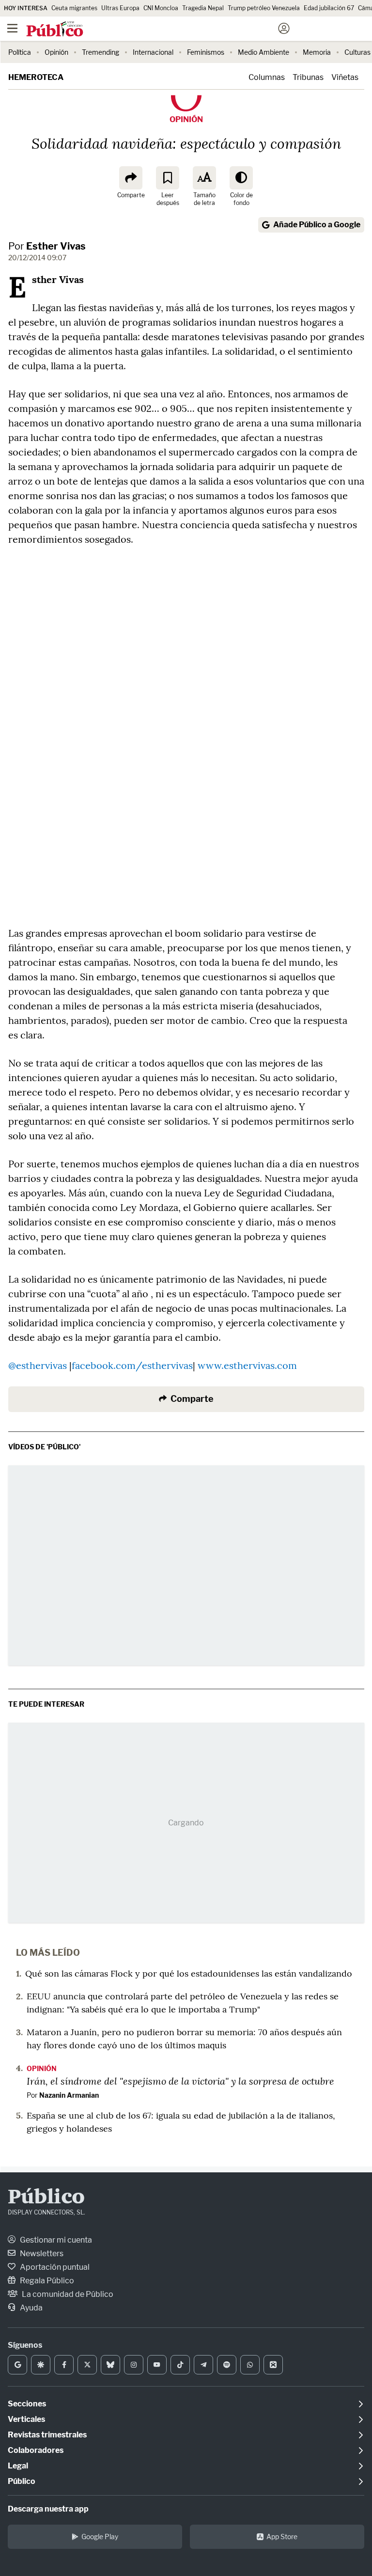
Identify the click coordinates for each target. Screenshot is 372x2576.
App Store (282, 2537)
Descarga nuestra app (48, 2509)
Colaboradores (36, 2450)
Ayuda (31, 2308)
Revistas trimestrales (47, 2435)
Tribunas (308, 77)
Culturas (357, 52)
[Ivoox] (273, 2365)
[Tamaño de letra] (204, 178)
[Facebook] (64, 2365)
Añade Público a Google (317, 225)
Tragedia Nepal (203, 8)
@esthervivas (38, 1365)
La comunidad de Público (67, 2294)
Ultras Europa (120, 8)
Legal (18, 2466)
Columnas (267, 77)
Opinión (56, 52)
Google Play (100, 2537)
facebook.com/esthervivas (132, 1365)
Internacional (153, 52)
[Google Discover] (41, 2365)
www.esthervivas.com (247, 1365)
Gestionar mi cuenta (55, 2240)
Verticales (26, 2419)
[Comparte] (131, 178)
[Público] (169, 30)
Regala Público (46, 2281)
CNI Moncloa (161, 8)
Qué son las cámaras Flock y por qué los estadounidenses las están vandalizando (189, 1973)
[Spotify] (227, 2365)
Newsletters (41, 2254)
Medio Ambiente (263, 52)
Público (46, 2198)
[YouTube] (157, 2365)
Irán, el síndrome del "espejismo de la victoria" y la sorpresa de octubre (180, 2081)
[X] (87, 2365)
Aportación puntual (54, 2267)
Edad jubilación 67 (329, 8)
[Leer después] (168, 178)
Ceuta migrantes (74, 8)
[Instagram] (134, 2365)
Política (20, 52)
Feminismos (206, 52)
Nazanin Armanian (69, 2095)
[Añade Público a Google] (17, 2365)
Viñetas (345, 77)
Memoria (317, 52)
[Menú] (12, 29)
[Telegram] (203, 2365)
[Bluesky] (110, 2365)
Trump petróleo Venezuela (264, 8)
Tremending (101, 52)
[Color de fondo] (241, 178)
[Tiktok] (180, 2365)
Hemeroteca (36, 77)
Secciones (27, 2404)
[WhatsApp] (250, 2365)
